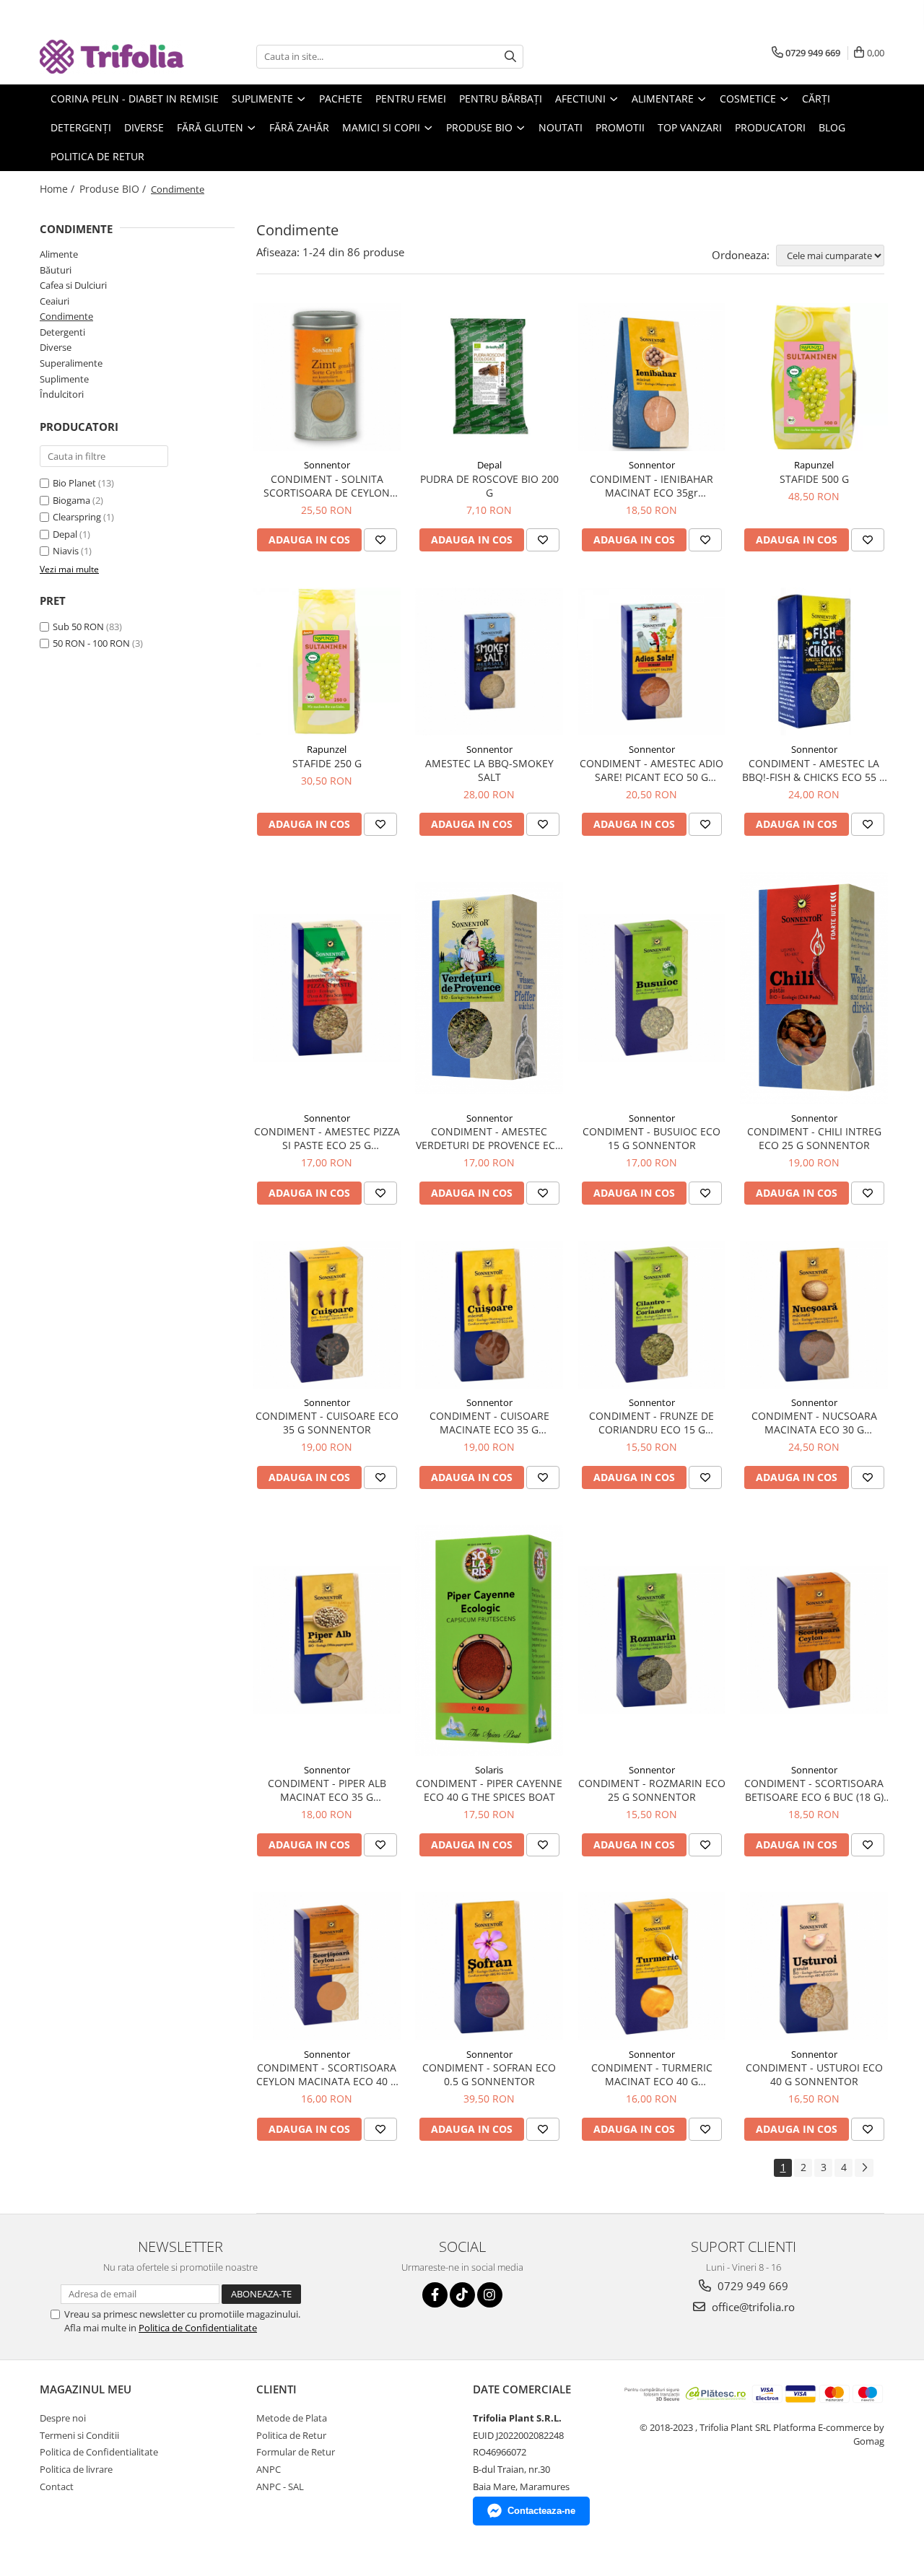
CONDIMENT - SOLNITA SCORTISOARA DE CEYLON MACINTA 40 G (327, 486)
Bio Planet (74, 483)
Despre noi (63, 2418)
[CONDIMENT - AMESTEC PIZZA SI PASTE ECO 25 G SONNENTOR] (327, 988)
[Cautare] (510, 57)
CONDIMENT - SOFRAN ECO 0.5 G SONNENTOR (489, 2074)
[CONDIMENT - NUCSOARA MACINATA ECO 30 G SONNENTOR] (814, 1315)
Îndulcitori (62, 394)
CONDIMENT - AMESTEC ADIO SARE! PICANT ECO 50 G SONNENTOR (651, 770)
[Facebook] (435, 2295)
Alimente (59, 254)
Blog (832, 127)
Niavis (66, 551)
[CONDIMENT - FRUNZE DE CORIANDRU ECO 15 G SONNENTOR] (651, 1315)
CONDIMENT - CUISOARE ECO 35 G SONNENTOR (327, 1423)
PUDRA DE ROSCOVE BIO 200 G (489, 486)
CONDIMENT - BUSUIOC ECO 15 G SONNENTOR (651, 1138)
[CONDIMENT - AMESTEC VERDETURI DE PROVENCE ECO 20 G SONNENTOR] (489, 988)
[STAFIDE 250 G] (327, 662)
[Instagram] (490, 2295)
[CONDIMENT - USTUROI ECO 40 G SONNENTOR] (814, 1966)
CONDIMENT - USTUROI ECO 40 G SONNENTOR (814, 2074)
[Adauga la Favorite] (380, 540)
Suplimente (64, 379)
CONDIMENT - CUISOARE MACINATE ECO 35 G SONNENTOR (489, 1423)
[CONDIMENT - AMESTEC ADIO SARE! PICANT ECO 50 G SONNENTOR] (651, 662)
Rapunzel (814, 465)
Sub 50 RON (78, 626)
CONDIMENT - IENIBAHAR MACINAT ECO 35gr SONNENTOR (651, 486)
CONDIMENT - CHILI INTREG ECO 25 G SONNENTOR (814, 1138)
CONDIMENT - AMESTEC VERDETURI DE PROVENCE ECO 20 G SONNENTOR (489, 1138)
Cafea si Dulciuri (73, 285)
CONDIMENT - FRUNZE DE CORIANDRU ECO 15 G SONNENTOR (651, 1423)
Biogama (71, 500)
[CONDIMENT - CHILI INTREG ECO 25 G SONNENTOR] (814, 988)
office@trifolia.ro (752, 2307)
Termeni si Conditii (79, 2435)
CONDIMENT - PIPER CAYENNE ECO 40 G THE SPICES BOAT (489, 1790)
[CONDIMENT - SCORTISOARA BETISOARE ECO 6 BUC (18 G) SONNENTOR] (814, 1640)
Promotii (620, 127)
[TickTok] (462, 2295)
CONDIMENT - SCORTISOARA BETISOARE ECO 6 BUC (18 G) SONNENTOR (814, 1790)
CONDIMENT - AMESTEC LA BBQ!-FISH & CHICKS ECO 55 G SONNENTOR (814, 770)
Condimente (66, 316)
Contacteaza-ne (541, 2511)
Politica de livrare (76, 2469)
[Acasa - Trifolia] (112, 57)
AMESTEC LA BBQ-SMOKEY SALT (489, 770)
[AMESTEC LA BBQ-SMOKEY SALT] (489, 662)
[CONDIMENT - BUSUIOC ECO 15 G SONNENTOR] (651, 988)
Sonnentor (327, 465)
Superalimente (71, 363)
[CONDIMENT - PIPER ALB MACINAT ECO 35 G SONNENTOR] (327, 1640)
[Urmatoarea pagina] (864, 2168)
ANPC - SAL (280, 2487)
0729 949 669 (751, 2286)
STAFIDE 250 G (327, 763)
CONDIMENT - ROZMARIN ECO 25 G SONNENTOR (652, 1790)
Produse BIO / (114, 189)
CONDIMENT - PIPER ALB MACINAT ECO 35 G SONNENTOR (327, 1790)
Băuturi (56, 270)
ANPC (269, 2469)
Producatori (770, 127)
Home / (58, 189)
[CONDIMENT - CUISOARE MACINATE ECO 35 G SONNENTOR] (489, 1315)
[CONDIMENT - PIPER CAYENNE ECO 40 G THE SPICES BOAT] (489, 1641)
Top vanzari (690, 127)
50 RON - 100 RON (91, 643)
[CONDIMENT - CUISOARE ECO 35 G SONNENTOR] (327, 1315)
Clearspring (77, 517)
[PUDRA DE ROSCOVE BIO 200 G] (489, 377)
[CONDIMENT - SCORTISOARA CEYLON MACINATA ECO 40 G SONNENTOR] (327, 1966)
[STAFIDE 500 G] (814, 377)
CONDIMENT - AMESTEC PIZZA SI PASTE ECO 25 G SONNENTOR (327, 1138)
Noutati (561, 127)
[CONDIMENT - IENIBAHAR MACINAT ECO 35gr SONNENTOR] (651, 377)
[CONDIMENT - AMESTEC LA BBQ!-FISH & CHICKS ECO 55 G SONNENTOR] (814, 662)
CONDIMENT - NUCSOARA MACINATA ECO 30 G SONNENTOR (814, 1423)
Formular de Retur (296, 2452)
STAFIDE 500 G (814, 479)
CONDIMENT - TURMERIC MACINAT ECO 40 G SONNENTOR (652, 2074)
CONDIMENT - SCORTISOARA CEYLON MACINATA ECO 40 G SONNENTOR (327, 2074)
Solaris (489, 1770)
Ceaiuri (55, 301)
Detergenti (62, 332)
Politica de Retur (97, 156)
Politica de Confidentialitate (198, 2328)
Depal (65, 534)
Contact (57, 2487)
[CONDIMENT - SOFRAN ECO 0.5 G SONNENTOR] (489, 1966)
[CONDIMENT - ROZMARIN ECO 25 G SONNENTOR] (651, 1640)
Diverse (56, 347)
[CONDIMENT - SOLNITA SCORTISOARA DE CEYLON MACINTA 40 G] (327, 377)
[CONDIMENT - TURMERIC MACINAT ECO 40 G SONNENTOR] (651, 1966)
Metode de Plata (292, 2418)
